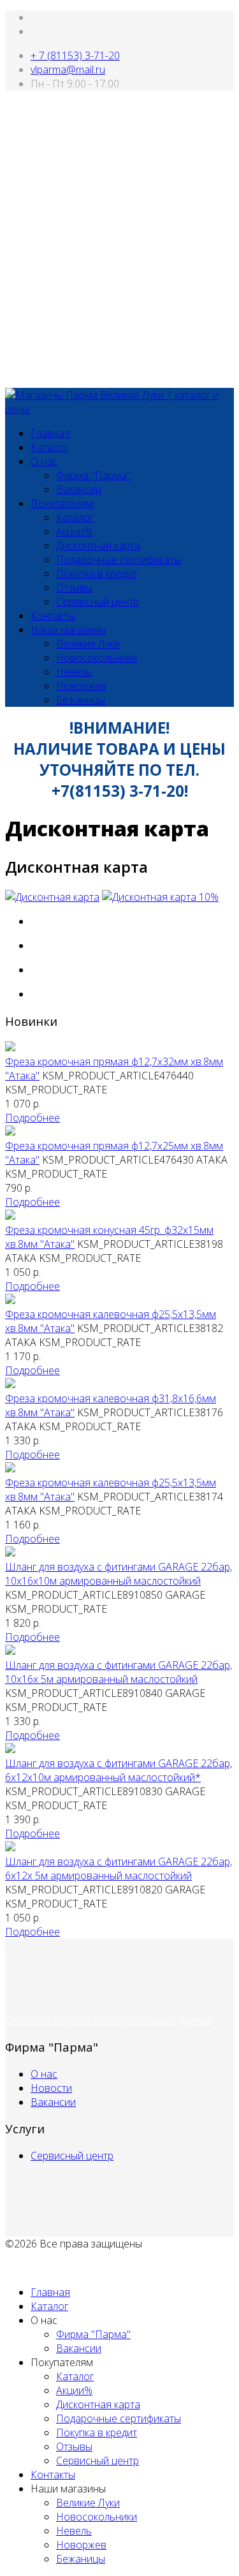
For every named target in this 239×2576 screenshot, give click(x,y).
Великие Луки (88, 644)
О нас (44, 461)
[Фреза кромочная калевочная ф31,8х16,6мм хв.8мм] (10, 1384)
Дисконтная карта (98, 545)
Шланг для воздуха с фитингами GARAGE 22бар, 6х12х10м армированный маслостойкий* (119, 1770)
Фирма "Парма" (93, 475)
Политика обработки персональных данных (109, 2020)
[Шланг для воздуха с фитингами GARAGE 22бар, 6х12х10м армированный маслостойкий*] (10, 1749)
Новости (51, 2088)
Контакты (53, 616)
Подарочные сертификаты (119, 559)
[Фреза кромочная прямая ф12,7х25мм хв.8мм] (10, 1132)
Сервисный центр (98, 602)
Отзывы (74, 588)
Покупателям (62, 503)
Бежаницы (81, 700)
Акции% (74, 531)
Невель (74, 672)
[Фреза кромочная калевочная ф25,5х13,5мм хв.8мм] (10, 1300)
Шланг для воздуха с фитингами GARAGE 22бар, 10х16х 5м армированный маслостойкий (119, 1672)
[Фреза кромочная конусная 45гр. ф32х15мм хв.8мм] (10, 1216)
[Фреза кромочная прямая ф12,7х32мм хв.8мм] (10, 1047)
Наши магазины (68, 630)
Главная (50, 433)
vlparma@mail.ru (68, 70)
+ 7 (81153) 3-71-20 (75, 56)
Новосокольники (97, 658)
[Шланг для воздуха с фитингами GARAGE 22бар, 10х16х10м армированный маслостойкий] (10, 1553)
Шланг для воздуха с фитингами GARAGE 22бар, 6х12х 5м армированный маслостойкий (119, 1869)
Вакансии (79, 489)
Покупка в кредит (97, 574)
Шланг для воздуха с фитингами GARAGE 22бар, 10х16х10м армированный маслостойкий (119, 1574)
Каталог (49, 447)
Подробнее (33, 1118)
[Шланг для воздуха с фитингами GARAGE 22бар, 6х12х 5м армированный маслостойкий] (10, 1847)
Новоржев (81, 686)
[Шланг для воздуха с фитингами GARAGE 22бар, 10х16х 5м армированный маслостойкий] (10, 1651)
